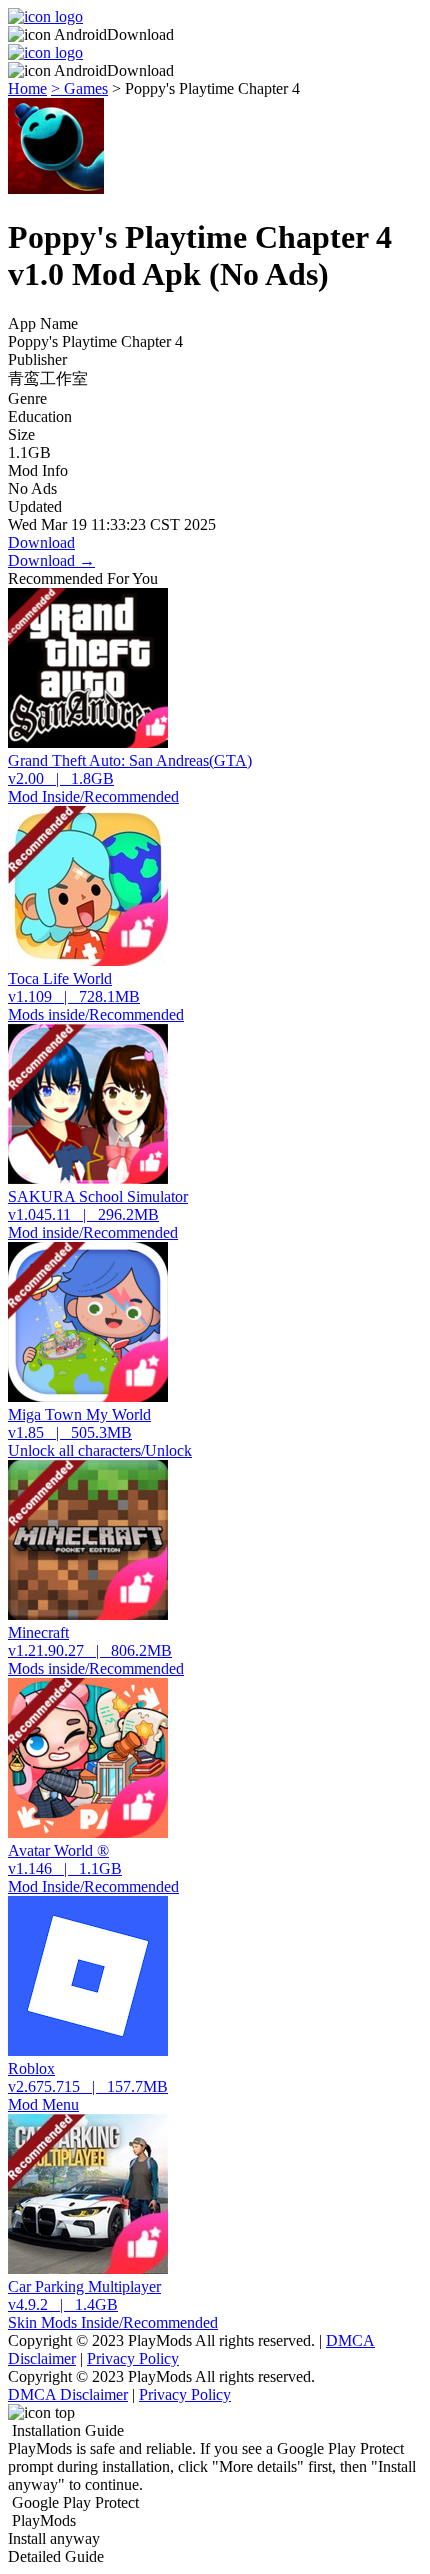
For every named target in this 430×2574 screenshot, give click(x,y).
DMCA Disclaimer (68, 2394)
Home (27, 88)
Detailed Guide (56, 2556)
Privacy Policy (133, 2358)
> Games (79, 88)
